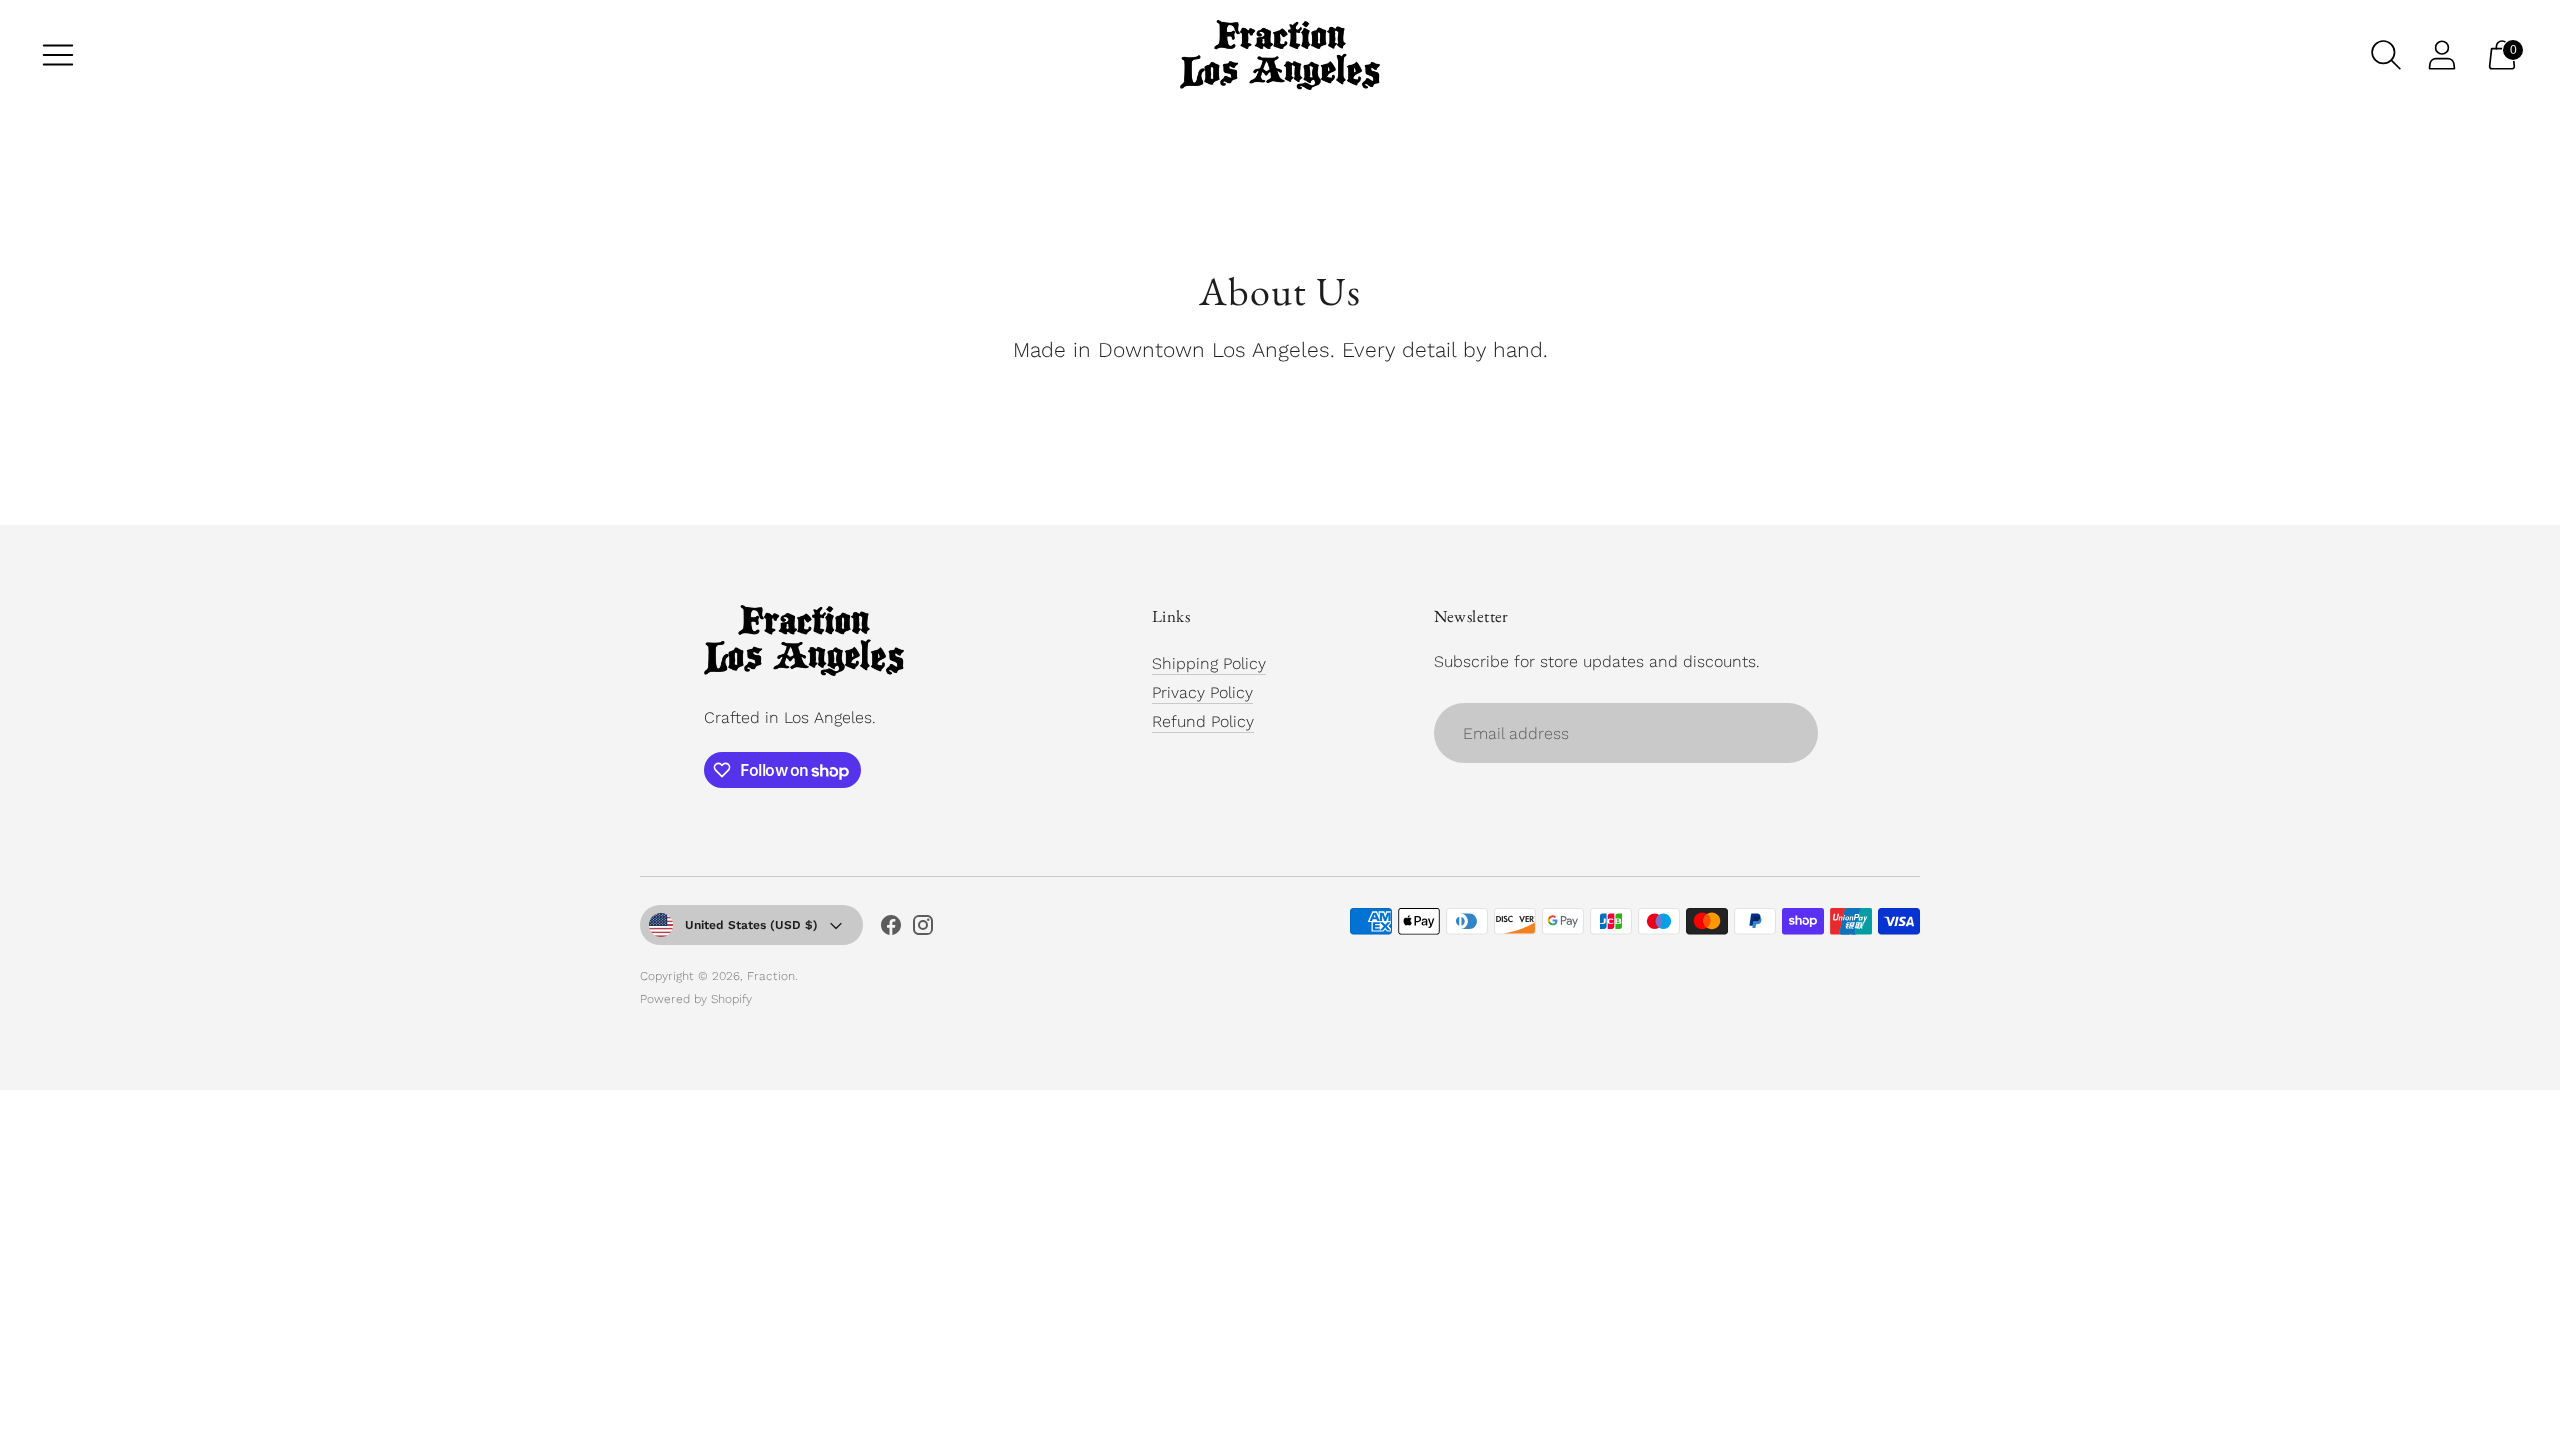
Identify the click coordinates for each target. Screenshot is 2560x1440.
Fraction (771, 976)
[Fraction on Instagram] (923, 929)
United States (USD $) (751, 925)
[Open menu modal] (58, 55)
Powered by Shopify (696, 999)
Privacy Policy (1202, 692)
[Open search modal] (2386, 55)
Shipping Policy (1209, 663)
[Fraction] (1280, 55)
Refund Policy (1203, 721)
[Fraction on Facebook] (891, 929)
